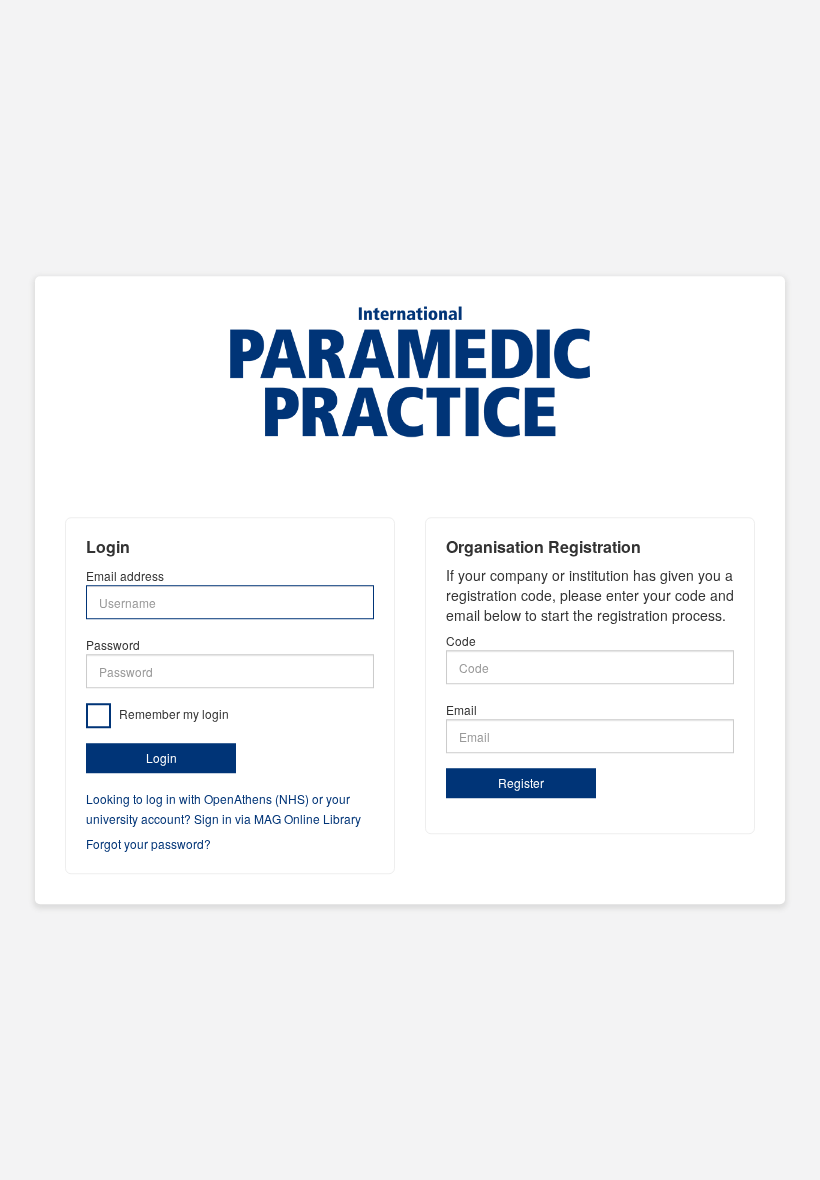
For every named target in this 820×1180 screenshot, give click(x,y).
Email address (125, 576)
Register (521, 783)
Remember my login (172, 713)
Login (161, 758)
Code (461, 641)
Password (113, 645)
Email (461, 710)
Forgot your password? (148, 843)
